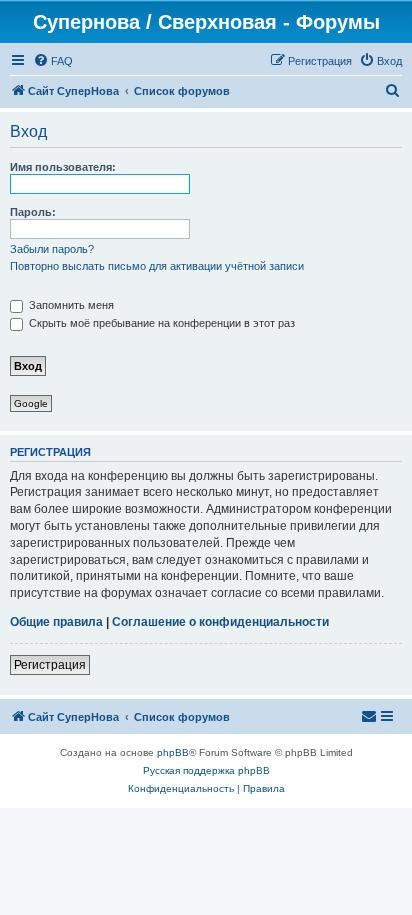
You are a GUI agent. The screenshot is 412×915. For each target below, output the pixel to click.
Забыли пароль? (52, 249)
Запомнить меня (70, 305)
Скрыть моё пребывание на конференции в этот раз (160, 323)
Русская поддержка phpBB (206, 770)
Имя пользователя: (63, 167)
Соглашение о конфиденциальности (220, 622)
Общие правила (56, 622)
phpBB (173, 752)
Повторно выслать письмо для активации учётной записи (157, 266)
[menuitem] (53, 61)
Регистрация (50, 665)
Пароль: (33, 212)
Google (31, 403)
